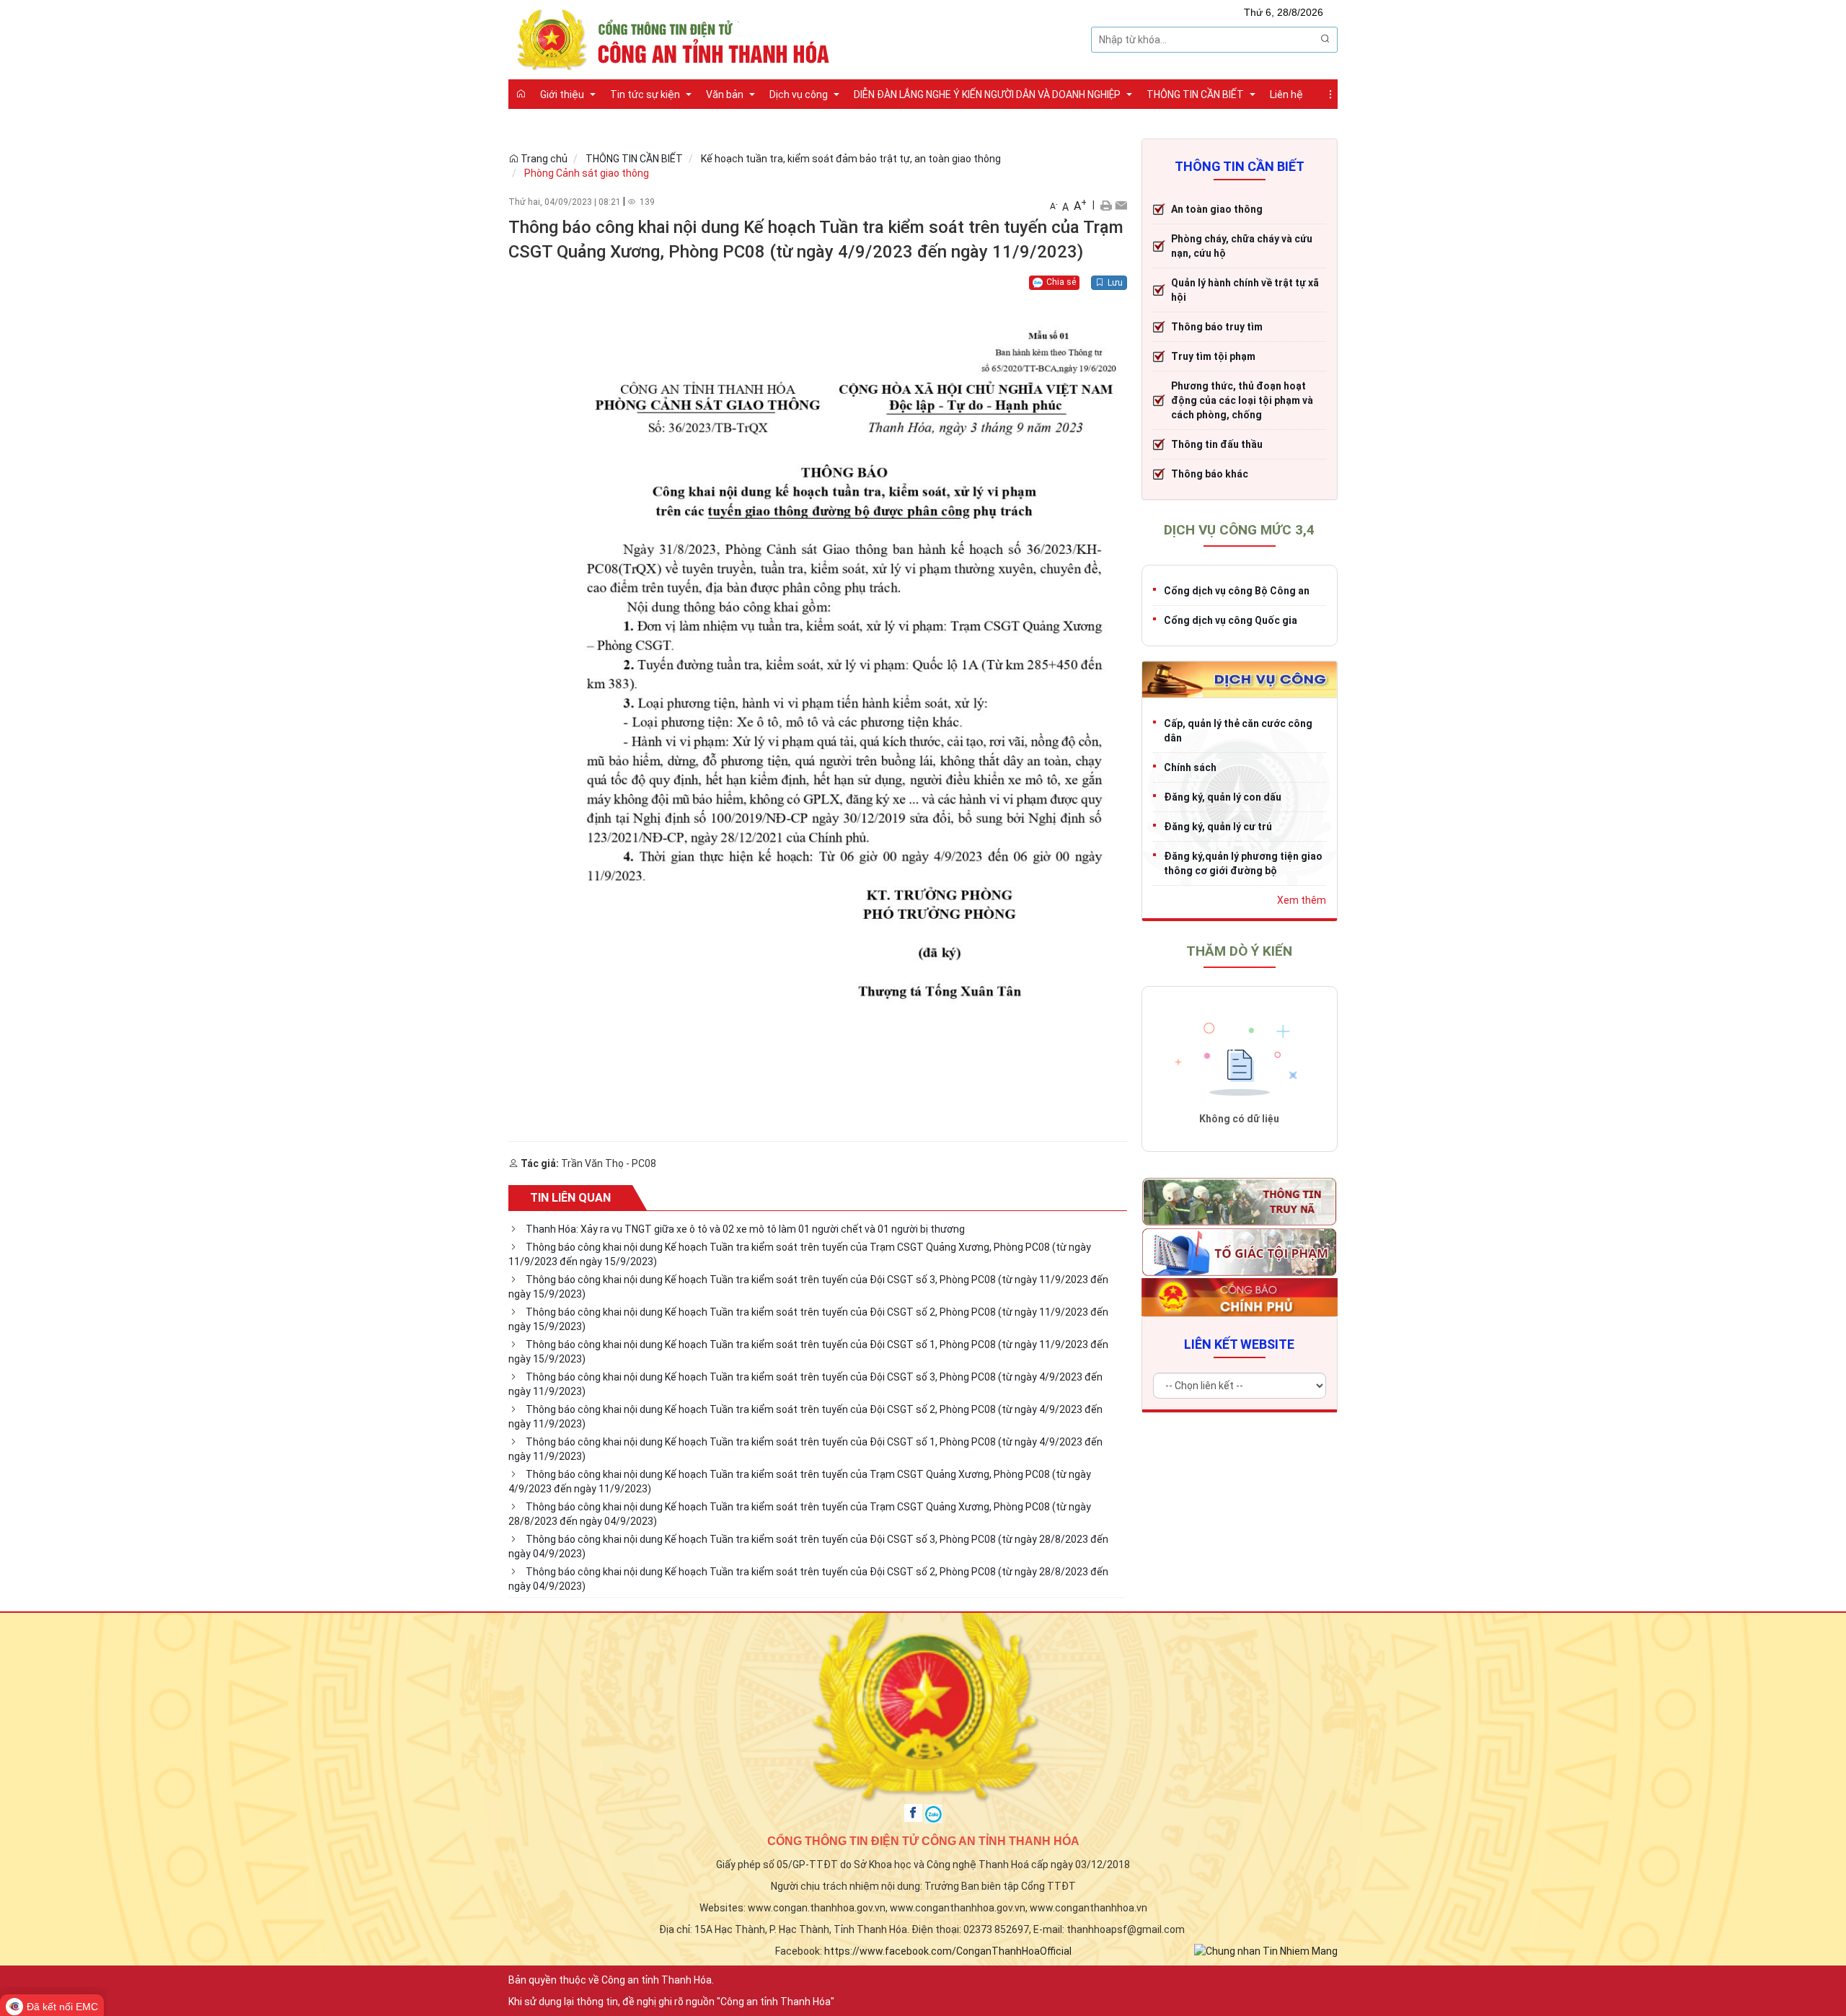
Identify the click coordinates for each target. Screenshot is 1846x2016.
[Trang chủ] (521, 94)
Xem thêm (1302, 900)
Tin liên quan (570, 1198)
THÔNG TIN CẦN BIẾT (634, 159)
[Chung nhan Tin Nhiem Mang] (1266, 1950)
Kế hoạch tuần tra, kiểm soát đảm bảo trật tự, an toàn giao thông (851, 159)
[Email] (1121, 205)
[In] (1106, 205)
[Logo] (677, 38)
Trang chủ (543, 159)
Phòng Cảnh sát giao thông (587, 173)
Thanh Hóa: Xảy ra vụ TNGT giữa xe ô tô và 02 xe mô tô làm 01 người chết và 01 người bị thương (745, 1229)
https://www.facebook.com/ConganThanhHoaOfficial (948, 1951)
